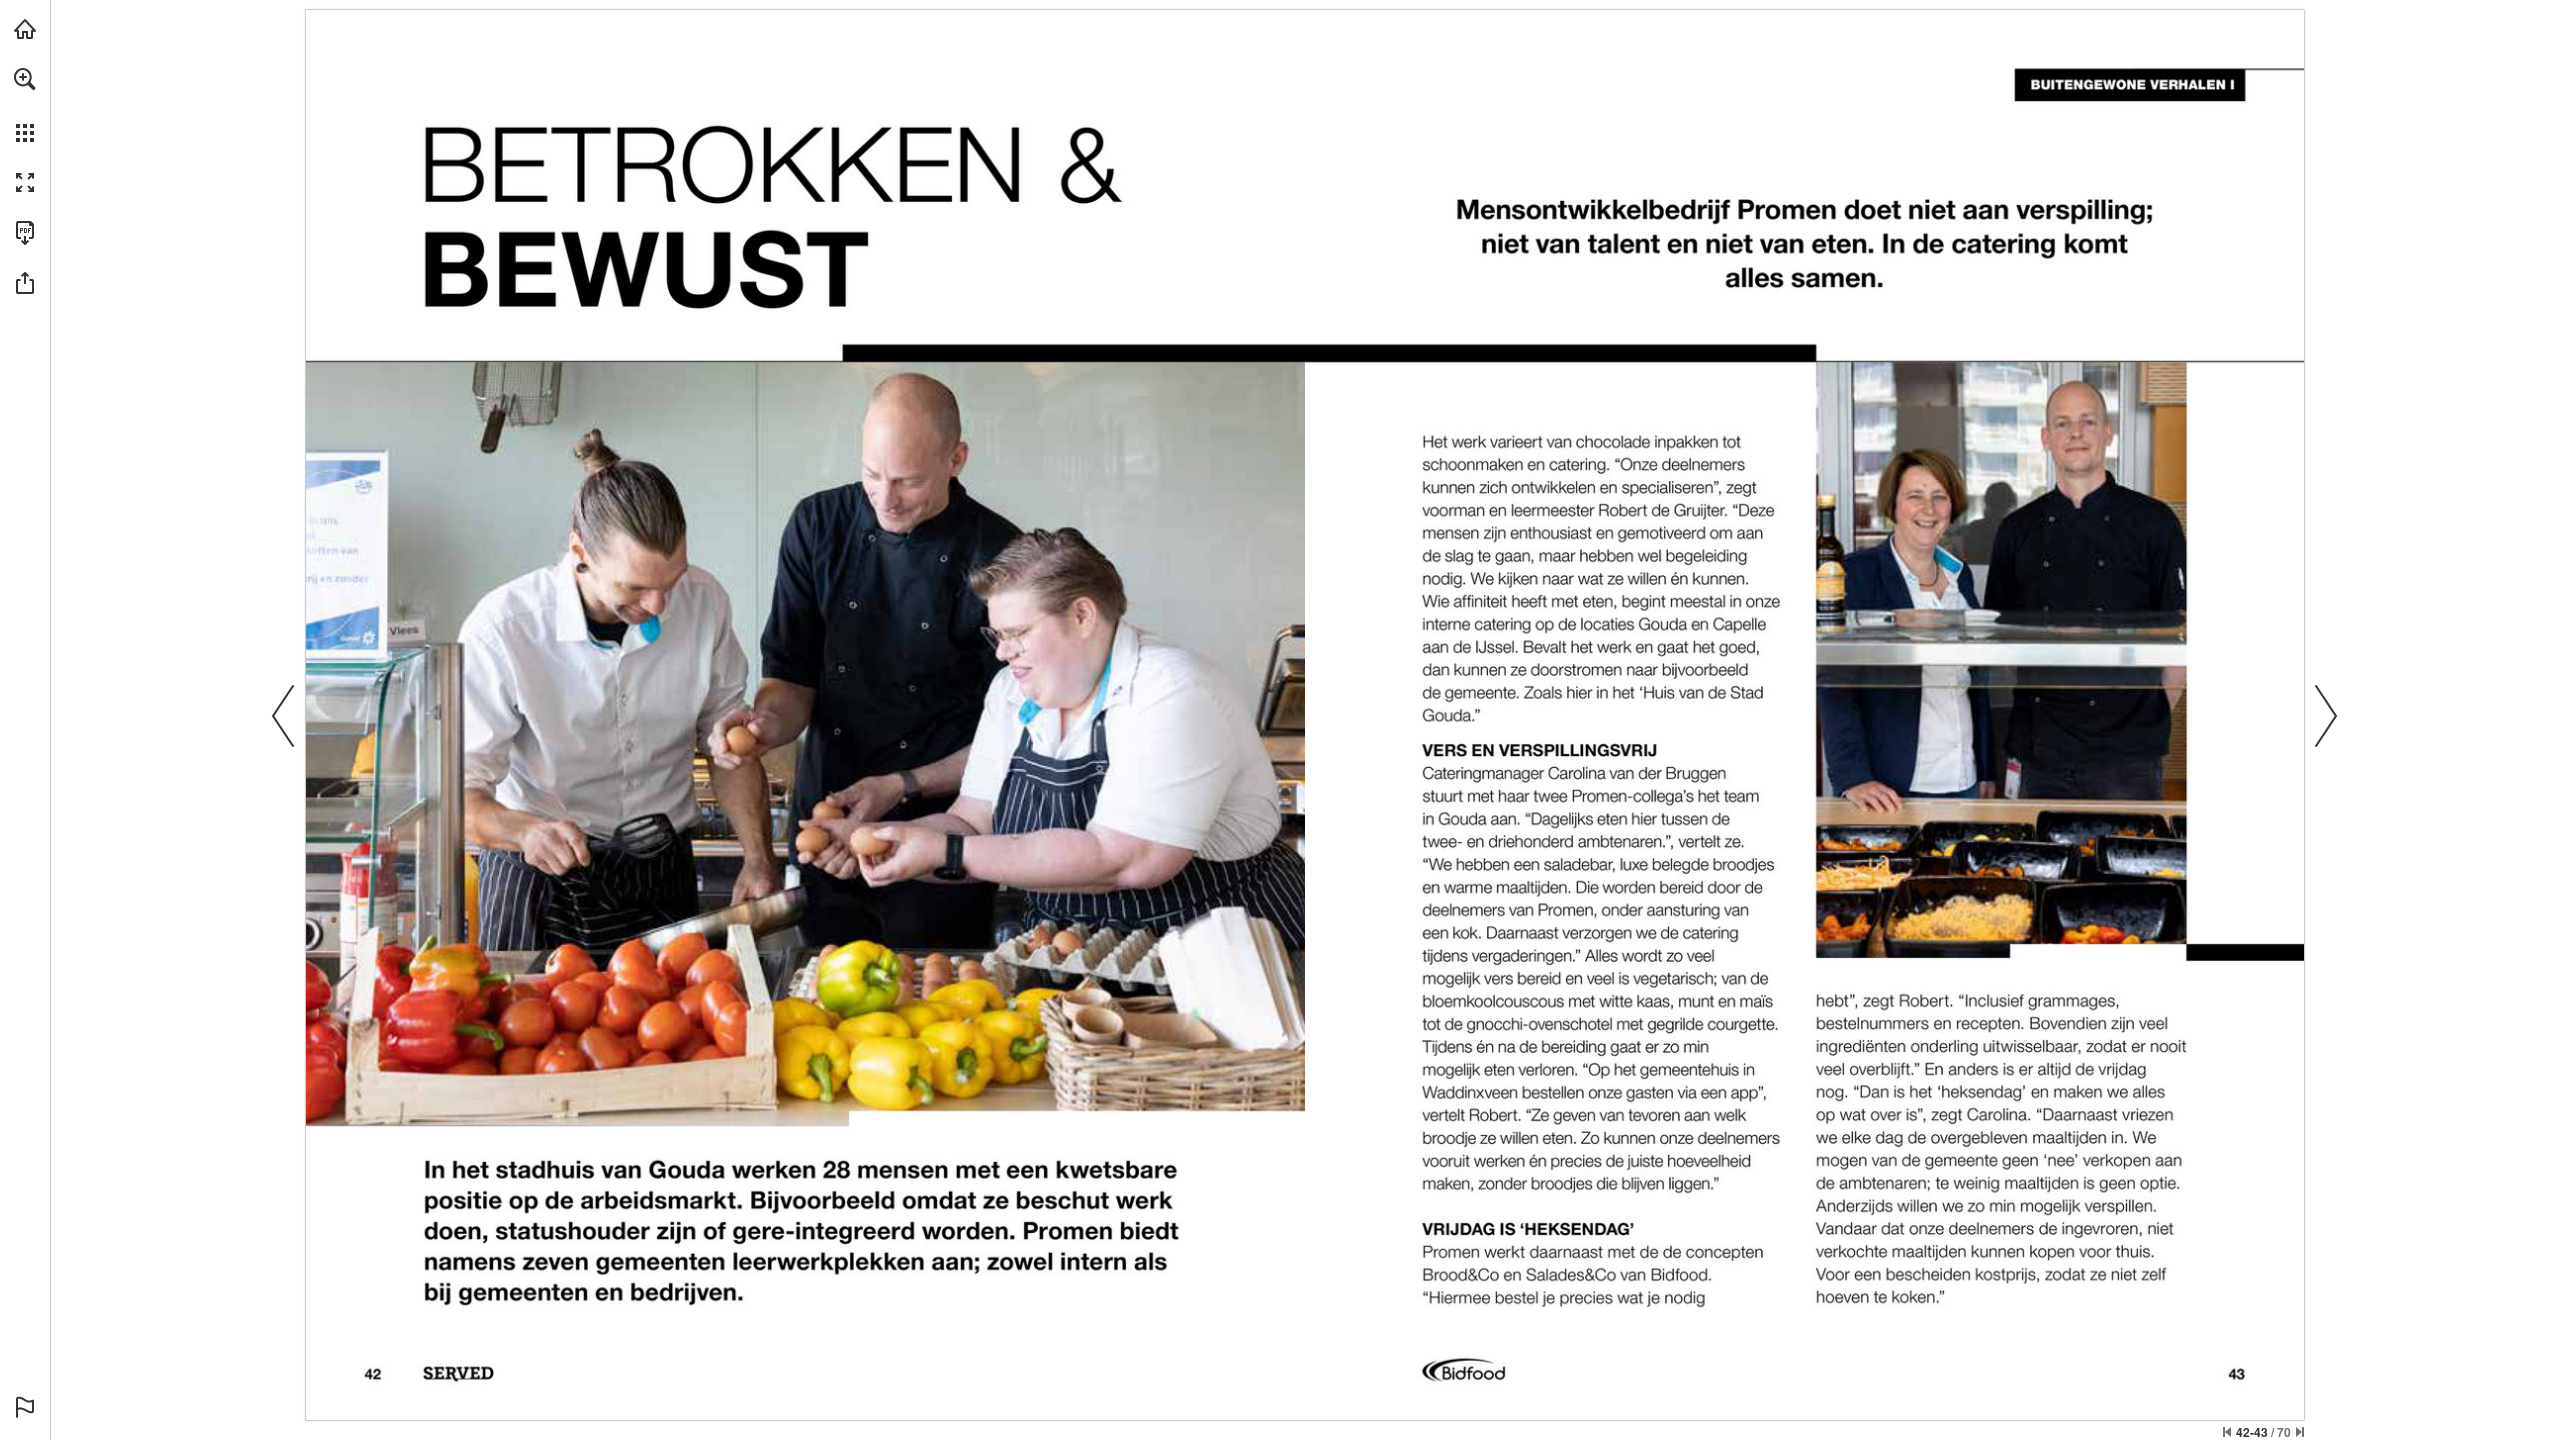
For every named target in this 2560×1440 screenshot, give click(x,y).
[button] (25, 79)
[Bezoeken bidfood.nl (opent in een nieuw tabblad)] (25, 29)
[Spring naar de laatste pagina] (2300, 1432)
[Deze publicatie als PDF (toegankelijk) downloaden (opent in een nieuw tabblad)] (25, 233)
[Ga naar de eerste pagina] (2227, 1432)
